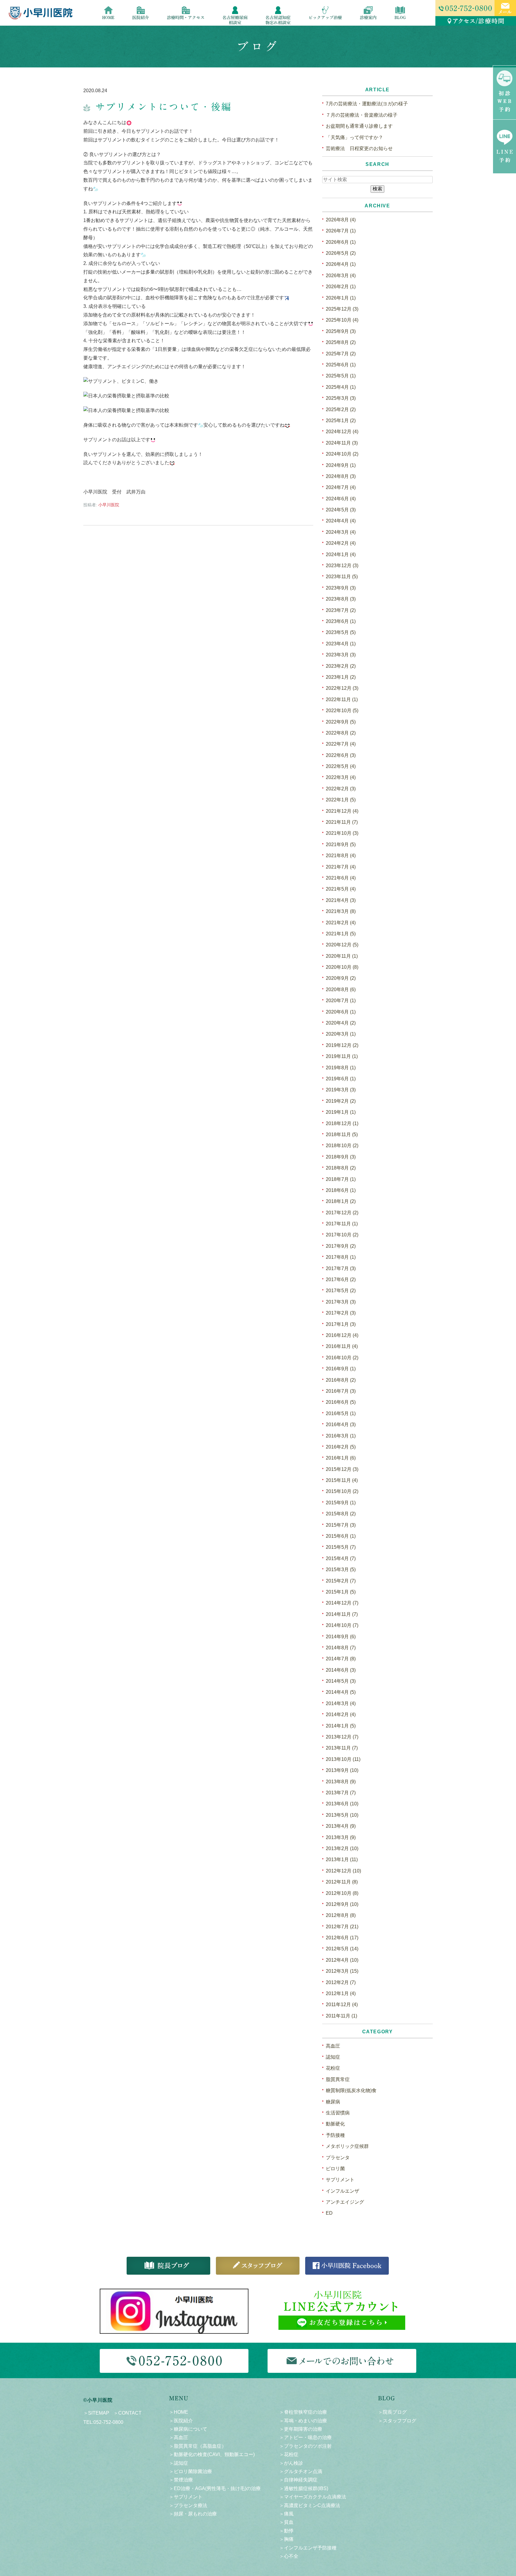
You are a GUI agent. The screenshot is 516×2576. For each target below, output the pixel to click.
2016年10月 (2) (342, 1358)
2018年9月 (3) (341, 1157)
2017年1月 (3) (341, 1324)
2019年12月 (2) (342, 1045)
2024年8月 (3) (341, 476)
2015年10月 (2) (342, 1491)
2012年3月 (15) (342, 1971)
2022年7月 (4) (341, 744)
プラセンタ (338, 2158)
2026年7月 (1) (341, 231)
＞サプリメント (186, 2497)
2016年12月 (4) (342, 1335)
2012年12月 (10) (343, 1871)
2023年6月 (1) (341, 621)
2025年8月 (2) (341, 342)
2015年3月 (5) (341, 1569)
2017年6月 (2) (341, 1279)
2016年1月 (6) (341, 1458)
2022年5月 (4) (341, 766)
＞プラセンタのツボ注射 (305, 2446)
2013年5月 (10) (342, 1815)
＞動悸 (286, 2531)
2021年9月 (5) (341, 844)
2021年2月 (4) (341, 923)
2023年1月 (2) (341, 677)
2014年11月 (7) (342, 1614)
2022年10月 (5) (342, 711)
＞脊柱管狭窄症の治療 (303, 2412)
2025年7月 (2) (341, 354)
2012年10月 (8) (342, 1893)
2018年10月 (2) (342, 1146)
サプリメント (340, 2180)
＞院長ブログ (392, 2412)
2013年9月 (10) (342, 1770)
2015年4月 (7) (341, 1558)
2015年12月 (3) (342, 1469)
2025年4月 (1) (341, 387)
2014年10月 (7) (342, 1625)
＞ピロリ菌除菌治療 (191, 2471)
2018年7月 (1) (341, 1179)
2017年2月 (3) (341, 1313)
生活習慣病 (338, 2113)
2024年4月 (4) (341, 521)
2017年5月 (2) (341, 1291)
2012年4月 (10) (342, 1960)
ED (329, 2213)
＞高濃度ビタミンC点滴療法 (310, 2505)
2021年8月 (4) (341, 856)
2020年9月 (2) (341, 978)
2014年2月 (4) (341, 1714)
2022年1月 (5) (341, 800)
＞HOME (179, 2412)
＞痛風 (286, 2514)
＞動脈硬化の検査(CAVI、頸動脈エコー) (212, 2454)
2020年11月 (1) (342, 956)
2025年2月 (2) (341, 409)
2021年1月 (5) (341, 934)
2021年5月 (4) (341, 889)
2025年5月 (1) (341, 376)
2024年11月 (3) (342, 443)
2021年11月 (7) (342, 822)
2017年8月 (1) (341, 1257)
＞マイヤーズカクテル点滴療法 (313, 2497)
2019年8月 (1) (341, 1068)
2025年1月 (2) (341, 421)
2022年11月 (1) (342, 699)
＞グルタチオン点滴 (301, 2471)
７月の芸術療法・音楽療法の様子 (362, 115)
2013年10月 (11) (343, 1759)
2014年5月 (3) (341, 1681)
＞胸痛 (286, 2539)
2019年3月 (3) (341, 1090)
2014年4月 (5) (341, 1692)
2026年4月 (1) (341, 264)
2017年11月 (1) (342, 1224)
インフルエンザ (343, 2191)
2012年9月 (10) (342, 1904)
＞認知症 (179, 2463)
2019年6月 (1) (341, 1079)
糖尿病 (333, 2102)
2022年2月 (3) (341, 789)
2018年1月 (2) (341, 1201)
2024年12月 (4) (342, 432)
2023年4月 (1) (341, 644)
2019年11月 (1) (342, 1056)
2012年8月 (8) (341, 1915)
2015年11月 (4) (342, 1480)
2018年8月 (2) (341, 1168)
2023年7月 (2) (341, 610)
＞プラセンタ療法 (188, 2505)
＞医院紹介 (181, 2421)
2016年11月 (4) (342, 1346)
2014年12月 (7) (342, 1603)
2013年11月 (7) (342, 1748)
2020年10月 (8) (342, 967)
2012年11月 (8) (342, 1882)
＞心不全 (289, 2556)
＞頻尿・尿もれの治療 (193, 2514)
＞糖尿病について (188, 2429)
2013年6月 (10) (342, 1804)
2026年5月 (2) (341, 253)
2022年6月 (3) (341, 755)
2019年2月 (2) (341, 1101)
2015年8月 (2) (341, 1514)
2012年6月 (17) (342, 1938)
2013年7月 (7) (341, 1793)
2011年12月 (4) (342, 2005)
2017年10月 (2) (342, 1235)
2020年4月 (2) (341, 1023)
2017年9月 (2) (341, 1246)
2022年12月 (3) (342, 688)
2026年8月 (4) (341, 220)
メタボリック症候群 (347, 2146)
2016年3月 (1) (341, 1436)
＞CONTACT (128, 2413)
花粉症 (333, 2068)
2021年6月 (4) (341, 878)
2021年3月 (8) (341, 911)
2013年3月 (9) (341, 1837)
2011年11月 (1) (341, 2016)
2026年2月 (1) (341, 287)
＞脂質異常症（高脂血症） (198, 2446)
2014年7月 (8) (341, 1659)
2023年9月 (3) (341, 588)
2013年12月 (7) (342, 1737)
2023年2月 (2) (341, 666)
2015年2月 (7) (341, 1581)
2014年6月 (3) (341, 1670)
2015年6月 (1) (341, 1536)
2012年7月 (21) (342, 1927)
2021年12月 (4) (342, 811)
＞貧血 (286, 2522)
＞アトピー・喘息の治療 (305, 2437)
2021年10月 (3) (342, 833)
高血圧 (333, 2046)
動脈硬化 (335, 2124)
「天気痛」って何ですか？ (354, 137)
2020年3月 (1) (341, 1034)
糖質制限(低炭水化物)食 (351, 2090)
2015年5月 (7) (341, 1547)
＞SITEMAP (96, 2413)
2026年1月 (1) (341, 298)
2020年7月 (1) (341, 1001)
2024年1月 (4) (341, 554)
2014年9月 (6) (341, 1637)
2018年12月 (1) (342, 1123)
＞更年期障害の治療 (301, 2429)
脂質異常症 (338, 2079)
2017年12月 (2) (342, 1213)
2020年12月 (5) (342, 945)
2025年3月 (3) (341, 398)
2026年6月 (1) (341, 242)
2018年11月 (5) (342, 1134)
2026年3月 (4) (341, 276)
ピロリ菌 (335, 2169)
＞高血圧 (179, 2437)
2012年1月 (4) (341, 1993)
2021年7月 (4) (341, 867)
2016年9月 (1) (341, 1369)
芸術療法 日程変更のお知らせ (359, 148)
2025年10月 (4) (342, 320)
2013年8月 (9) (341, 1782)
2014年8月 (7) (341, 1648)
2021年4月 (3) (341, 900)
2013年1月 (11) (342, 1859)
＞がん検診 (291, 2463)
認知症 (333, 2057)
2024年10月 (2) (342, 454)
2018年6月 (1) (341, 1190)
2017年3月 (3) (341, 1302)
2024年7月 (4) (341, 487)
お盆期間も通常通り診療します (359, 126)
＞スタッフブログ (397, 2421)
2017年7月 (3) (341, 1268)
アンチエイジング (345, 2202)
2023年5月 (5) (341, 632)
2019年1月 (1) (341, 1112)
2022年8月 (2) (341, 733)
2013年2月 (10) (342, 1848)
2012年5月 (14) (342, 1949)
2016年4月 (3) (341, 1424)
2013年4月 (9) (341, 1826)
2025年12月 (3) (342, 309)
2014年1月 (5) (341, 1726)
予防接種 (335, 2135)
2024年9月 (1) (341, 465)
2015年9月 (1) (341, 1503)
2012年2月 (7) (341, 1982)
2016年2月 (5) (341, 1447)
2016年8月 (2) (341, 1380)
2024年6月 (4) (341, 499)
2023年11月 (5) (342, 577)
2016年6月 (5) (341, 1402)
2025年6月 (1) (341, 365)
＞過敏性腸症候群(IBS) (304, 2488)
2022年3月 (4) (341, 777)
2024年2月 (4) (341, 543)
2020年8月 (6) (341, 989)
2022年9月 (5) (341, 722)
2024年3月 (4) (341, 532)
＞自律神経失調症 (298, 2480)
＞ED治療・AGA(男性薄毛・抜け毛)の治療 (215, 2488)
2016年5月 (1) (341, 1413)
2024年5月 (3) (341, 510)
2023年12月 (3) (342, 566)
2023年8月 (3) (341, 599)
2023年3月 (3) (341, 655)
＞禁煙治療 (181, 2480)
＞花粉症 (289, 2454)
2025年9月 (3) (341, 331)
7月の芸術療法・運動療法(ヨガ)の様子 (367, 104)
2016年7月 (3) (341, 1391)
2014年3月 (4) (341, 1703)
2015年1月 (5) (341, 1592)
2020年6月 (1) (341, 1012)
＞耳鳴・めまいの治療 (303, 2421)
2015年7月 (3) (341, 1525)
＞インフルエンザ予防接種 (308, 2548)
